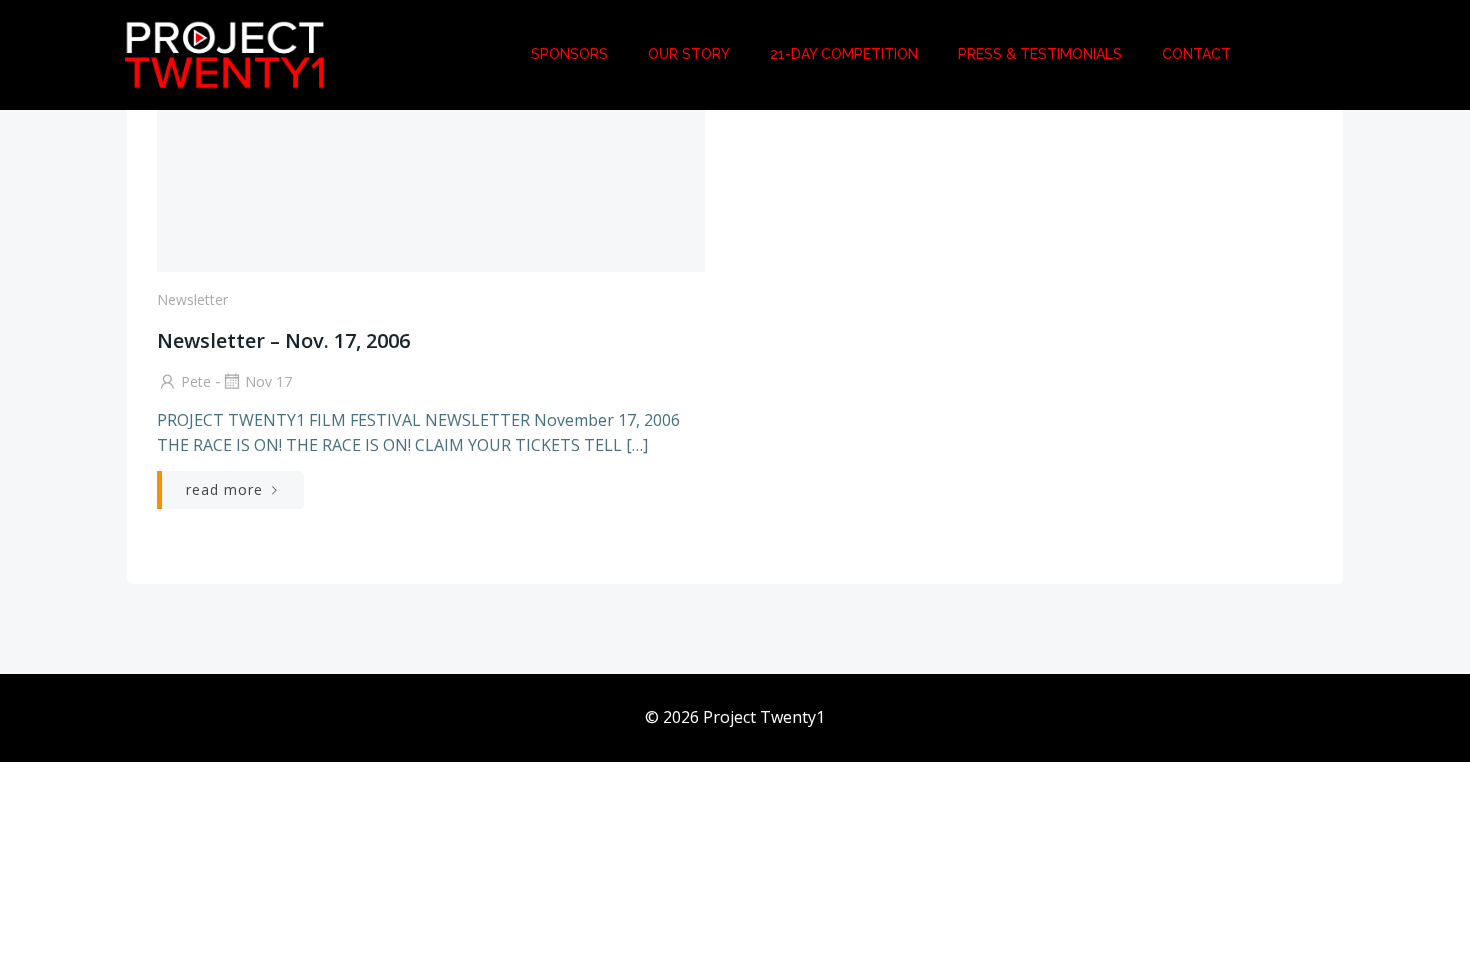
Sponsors (569, 54)
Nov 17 (268, 381)
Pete (196, 381)
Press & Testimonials (1040, 54)
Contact (1196, 54)
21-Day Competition (844, 54)
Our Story (689, 54)
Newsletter (192, 299)
